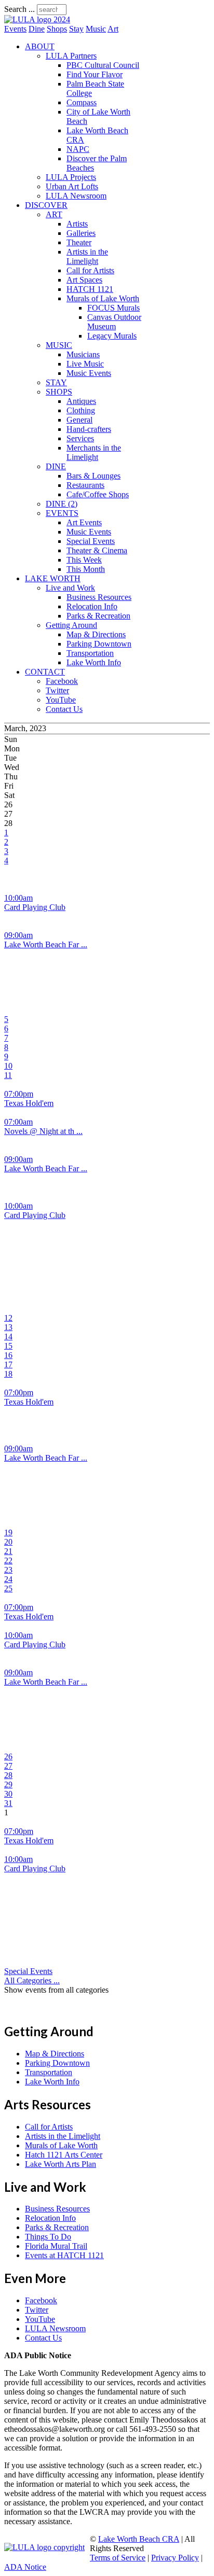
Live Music (85, 364)
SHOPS (59, 392)
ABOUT (40, 46)
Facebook (62, 681)
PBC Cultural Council (103, 65)
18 (8, 1374)
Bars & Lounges (93, 476)
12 (8, 1318)
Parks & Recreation (98, 616)
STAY (56, 382)
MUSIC (59, 345)
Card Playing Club (35, 907)
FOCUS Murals (113, 308)
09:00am (18, 935)
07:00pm (19, 1094)
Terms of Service (118, 2558)
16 (8, 1355)
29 (8, 1784)
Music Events (89, 373)
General (79, 420)
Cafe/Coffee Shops (98, 494)
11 (8, 1075)
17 (8, 1364)
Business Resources (99, 597)
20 (8, 1542)
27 (8, 1766)
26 (8, 1756)
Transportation (90, 653)
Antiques (81, 401)
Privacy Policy (175, 2558)
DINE (56, 466)
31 (8, 1803)
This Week (84, 560)
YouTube (61, 700)
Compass (82, 102)
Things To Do (48, 2237)
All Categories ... (32, 1980)
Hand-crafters (89, 429)
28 (8, 1775)
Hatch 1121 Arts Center (64, 2155)
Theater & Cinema (97, 550)
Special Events (91, 541)
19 (8, 1532)
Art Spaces (84, 280)
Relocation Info (92, 606)
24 (8, 1579)
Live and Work (70, 588)
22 (8, 1560)
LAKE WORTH (53, 578)
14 (8, 1336)
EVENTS (62, 513)
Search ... (19, 9)
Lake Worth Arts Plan (61, 2164)
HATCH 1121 (90, 289)
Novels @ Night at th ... (43, 1131)
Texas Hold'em (29, 1103)
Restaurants (85, 485)
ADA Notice (25, 2567)
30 (8, 1794)
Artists (77, 224)
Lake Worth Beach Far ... (46, 944)
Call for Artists (90, 270)
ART (54, 214)
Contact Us (64, 709)
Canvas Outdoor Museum (114, 322)
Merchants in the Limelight (94, 452)
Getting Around (71, 625)
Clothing (81, 410)
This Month (86, 569)
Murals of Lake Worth (103, 298)
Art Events (84, 522)
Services (80, 438)
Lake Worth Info (94, 662)
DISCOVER (46, 205)
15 (8, 1346)
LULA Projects (71, 177)
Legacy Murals (112, 336)
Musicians (83, 354)
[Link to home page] (37, 19)
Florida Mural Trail (56, 2246)
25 (8, 1588)
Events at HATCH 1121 (64, 2255)
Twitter (57, 690)
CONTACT (45, 672)
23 (8, 1570)
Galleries (81, 233)
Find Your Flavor (95, 74)
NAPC (78, 149)
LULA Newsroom (76, 196)
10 (8, 1066)
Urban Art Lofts (72, 186)
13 (8, 1327)
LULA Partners (71, 56)
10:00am (18, 898)
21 (8, 1551)
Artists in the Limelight (87, 256)
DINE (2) (62, 504)
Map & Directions (96, 634)
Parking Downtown (99, 644)
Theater (79, 242)
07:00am (18, 1122)
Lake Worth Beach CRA (139, 2539)
